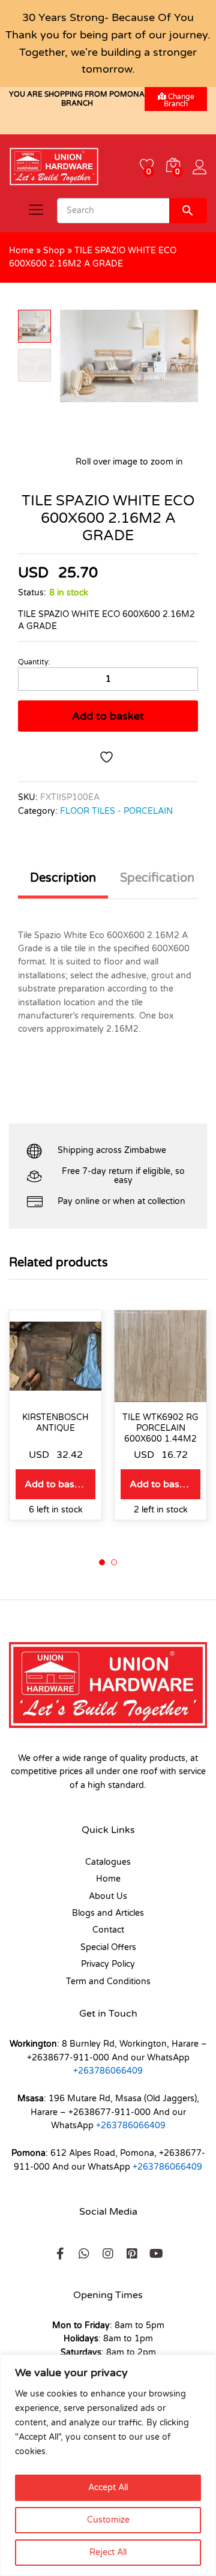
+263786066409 (108, 2071)
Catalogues (108, 1862)
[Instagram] (108, 2254)
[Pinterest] (132, 2254)
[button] (55, 1484)
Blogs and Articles (108, 1913)
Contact (108, 1930)
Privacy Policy (108, 1964)
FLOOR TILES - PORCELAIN (116, 811)
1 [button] (102, 1562)
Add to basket (108, 716)
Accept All (108, 2487)
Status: (32, 593)
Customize (108, 2520)
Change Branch (179, 100)
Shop (54, 251)
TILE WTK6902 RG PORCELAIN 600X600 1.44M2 (160, 1428)
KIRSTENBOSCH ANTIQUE (55, 1423)
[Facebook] (60, 2254)
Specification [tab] (157, 878)
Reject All (108, 2552)
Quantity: (34, 662)
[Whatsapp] (84, 2254)
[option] (55, 1424)
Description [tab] (63, 878)
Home (21, 251)
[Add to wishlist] (108, 757)
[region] (108, 2465)
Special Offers (108, 1947)
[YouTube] (156, 2254)
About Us (108, 1896)
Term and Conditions (108, 1982)
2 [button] (114, 1562)
